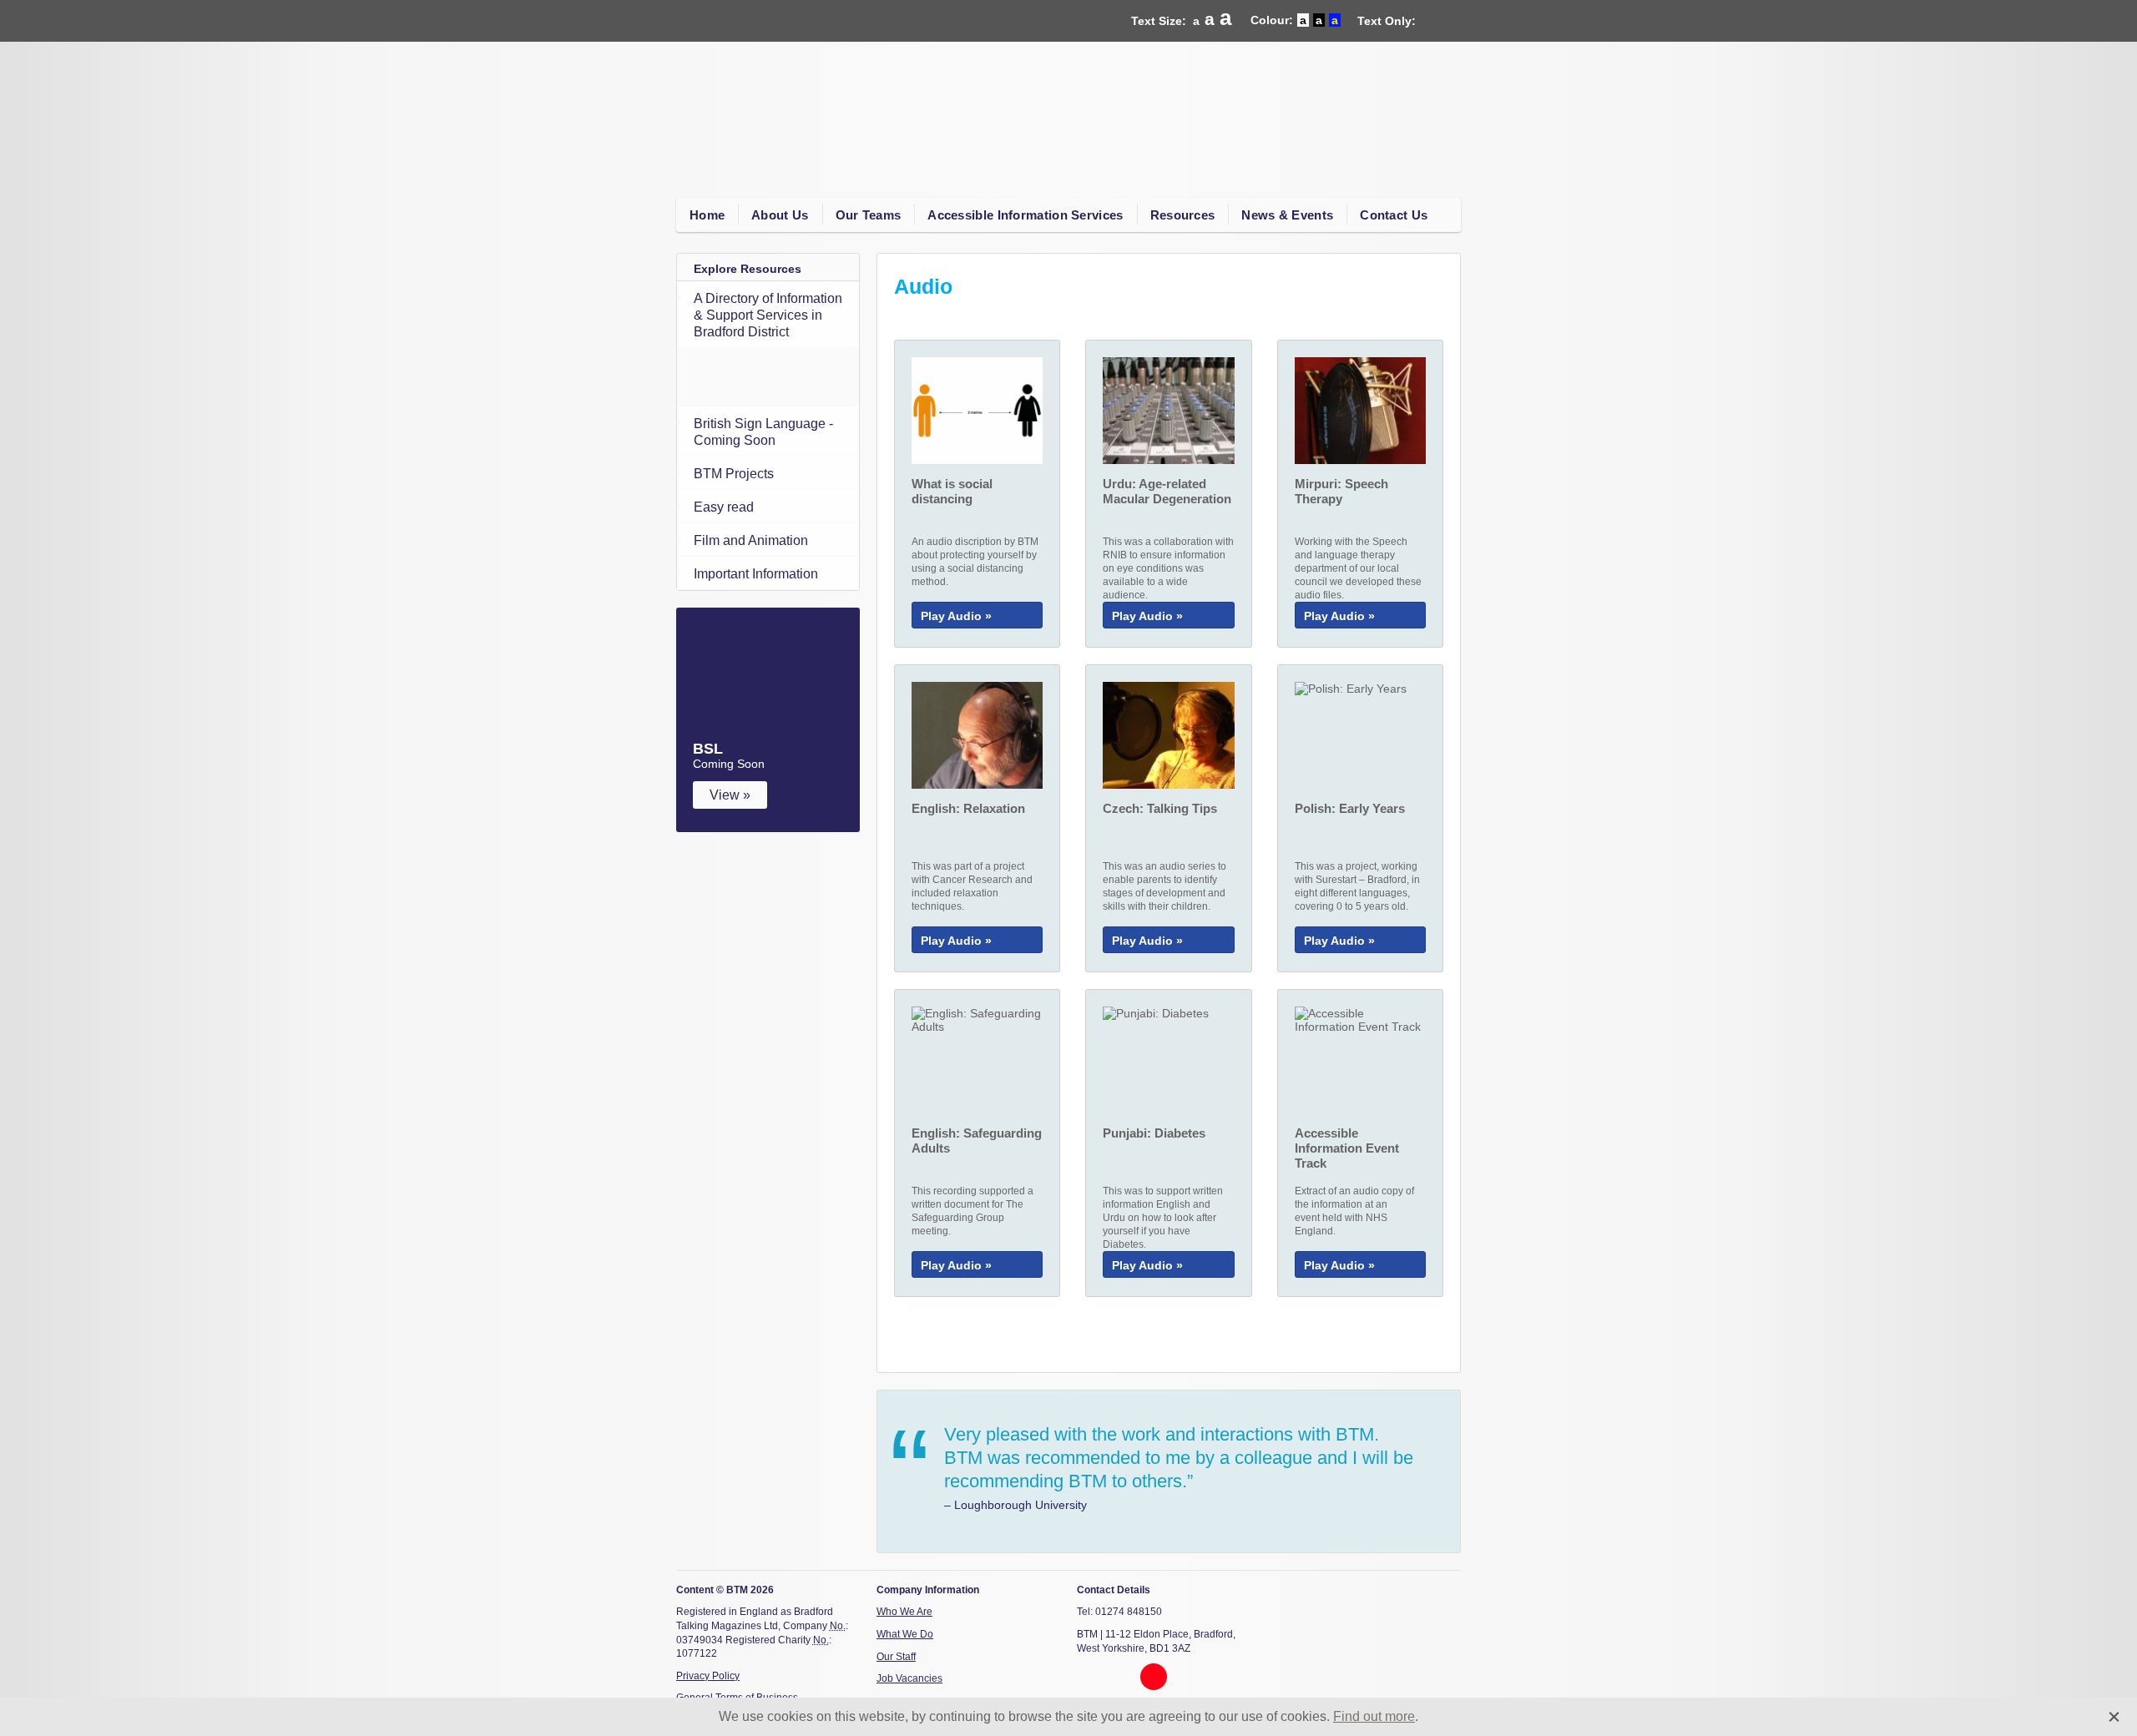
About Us (780, 215)
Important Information (756, 574)
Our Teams (869, 215)
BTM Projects (734, 474)
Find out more (1374, 1716)
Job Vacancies (909, 1678)
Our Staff (896, 1657)
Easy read (724, 507)
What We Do (905, 1634)
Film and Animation (751, 540)
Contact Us (1394, 215)
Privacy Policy (708, 1676)
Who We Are (904, 1612)
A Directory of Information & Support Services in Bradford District (768, 315)
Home (707, 215)
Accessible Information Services (1025, 215)
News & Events (1287, 215)
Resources (1183, 215)
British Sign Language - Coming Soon (763, 432)
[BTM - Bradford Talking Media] (793, 103)
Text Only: (1387, 21)
